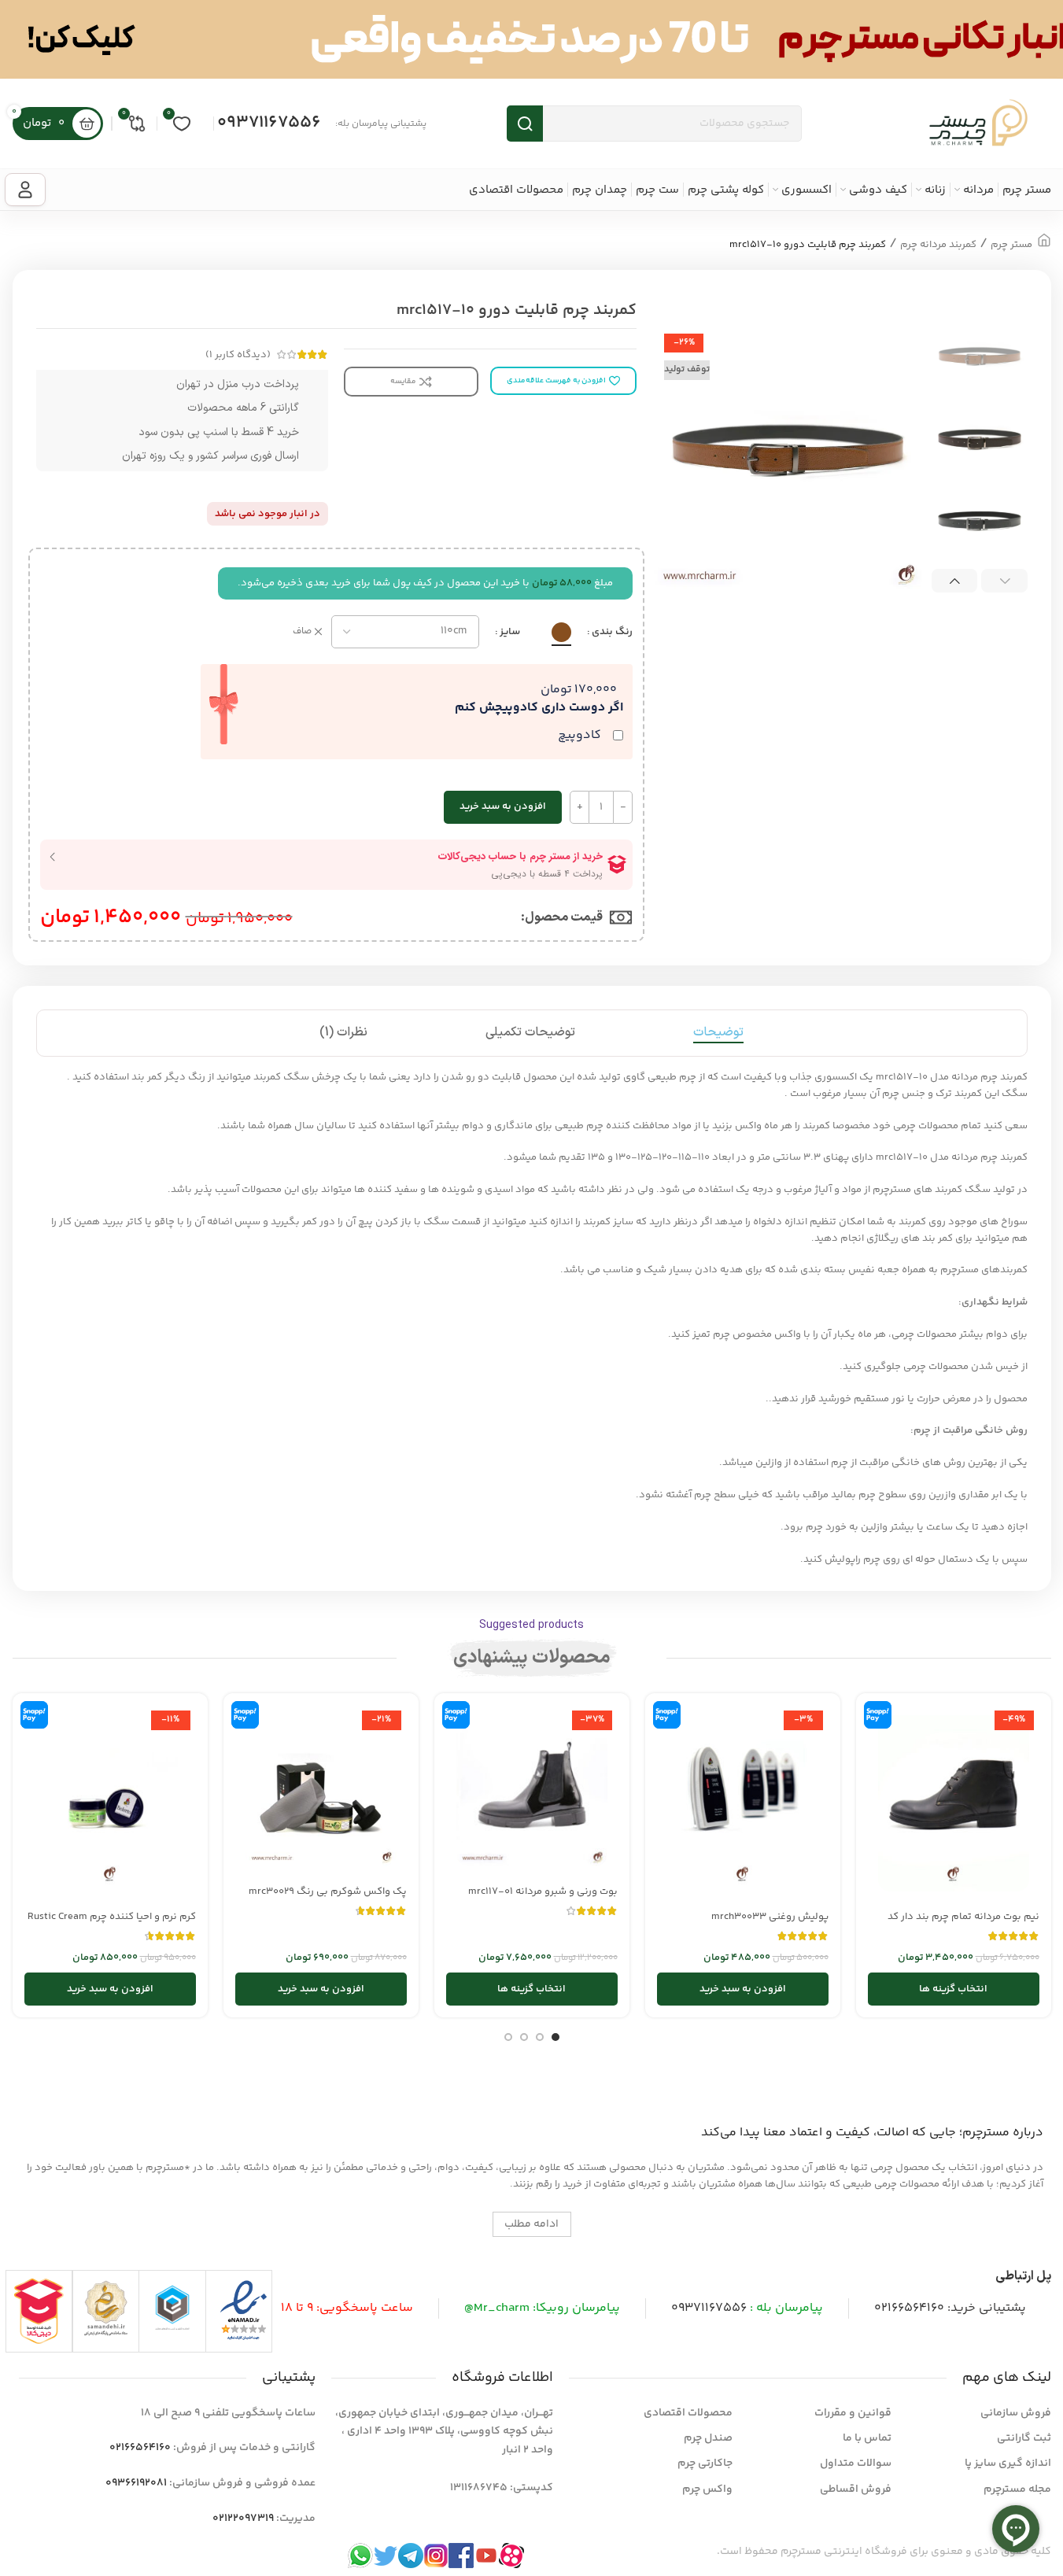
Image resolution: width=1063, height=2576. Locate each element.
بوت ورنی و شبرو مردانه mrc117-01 (543, 1891)
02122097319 (243, 2519)
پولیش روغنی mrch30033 (770, 1917)
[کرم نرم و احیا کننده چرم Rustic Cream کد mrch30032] (110, 1803)
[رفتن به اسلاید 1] (555, 2037)
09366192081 (136, 2483)
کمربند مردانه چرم (938, 245)
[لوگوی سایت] (978, 124)
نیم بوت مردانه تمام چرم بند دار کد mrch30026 (963, 1924)
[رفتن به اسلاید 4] (508, 2037)
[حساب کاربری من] (25, 190)
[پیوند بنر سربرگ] (531, 39)
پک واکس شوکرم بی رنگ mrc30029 (328, 1891)
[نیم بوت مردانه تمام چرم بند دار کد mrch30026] (954, 1803)
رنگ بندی (612, 632)
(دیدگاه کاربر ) (238, 355)
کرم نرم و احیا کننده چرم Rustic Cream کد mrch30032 (112, 1924)
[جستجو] (525, 124)
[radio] (561, 632)
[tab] (718, 1033)
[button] (1004, 581)
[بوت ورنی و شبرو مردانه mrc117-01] (532, 1791)
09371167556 (269, 123)
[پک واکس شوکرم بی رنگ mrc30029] (321, 1791)
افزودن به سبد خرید (503, 806)
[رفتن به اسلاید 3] (524, 2037)
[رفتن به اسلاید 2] (540, 2037)
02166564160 (909, 2308)
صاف (302, 632)
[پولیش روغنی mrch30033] (743, 1803)
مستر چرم (1011, 245)
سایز (510, 632)
